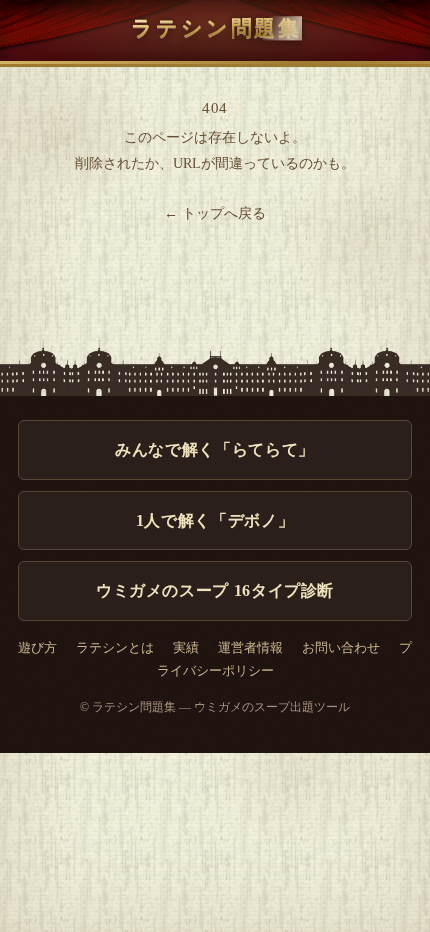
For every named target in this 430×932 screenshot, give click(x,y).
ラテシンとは (115, 648)
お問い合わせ (341, 648)
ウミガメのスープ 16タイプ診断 (215, 590)
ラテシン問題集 (216, 27)
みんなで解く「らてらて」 (215, 449)
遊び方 (37, 648)
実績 (186, 648)
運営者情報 (250, 648)
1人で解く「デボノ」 (215, 520)
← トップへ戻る (215, 213)
